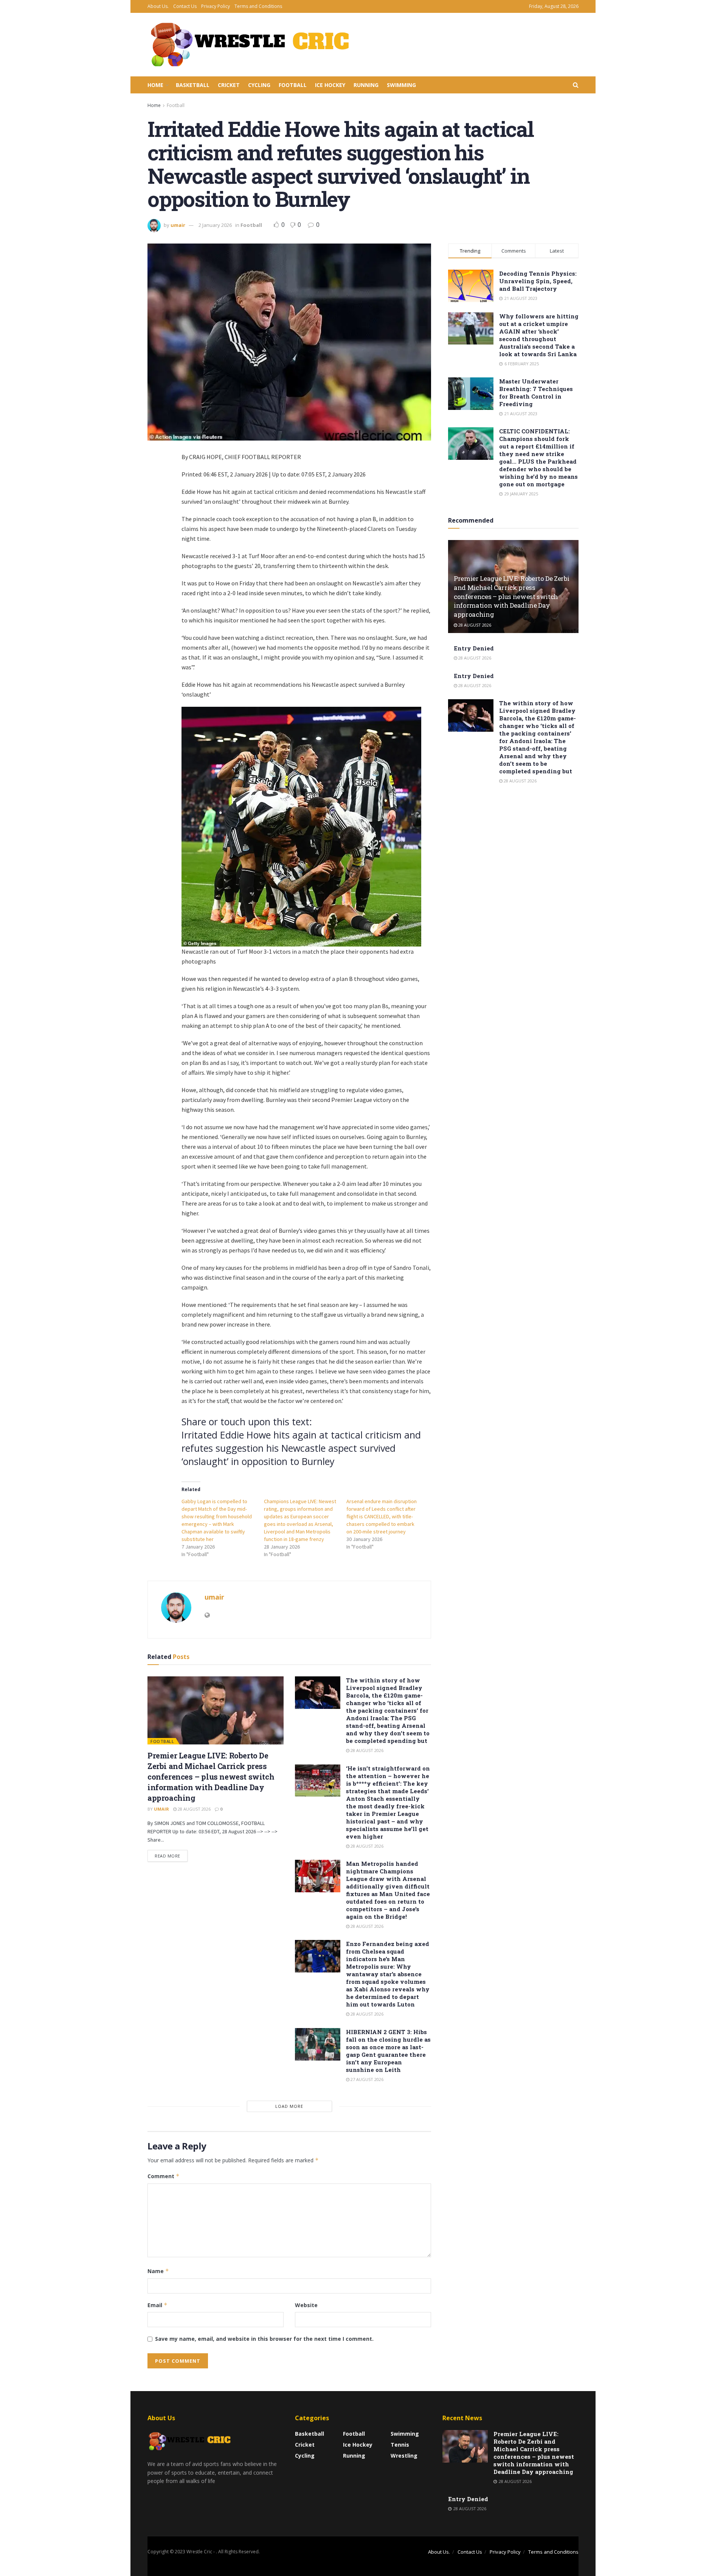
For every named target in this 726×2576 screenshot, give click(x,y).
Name (158, 2271)
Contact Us (185, 6)
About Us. (158, 6)
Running (366, 85)
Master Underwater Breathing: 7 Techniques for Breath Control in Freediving (536, 393)
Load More (289, 2106)
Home (155, 85)
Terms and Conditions (258, 6)
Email (157, 2305)
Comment (164, 2176)
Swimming (401, 85)
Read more (168, 1856)
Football (293, 85)
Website (306, 2305)
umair (178, 225)
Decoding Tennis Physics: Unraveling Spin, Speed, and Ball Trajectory (538, 281)
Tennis (400, 2445)
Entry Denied (474, 648)
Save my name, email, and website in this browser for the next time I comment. (264, 2339)
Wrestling (404, 2456)
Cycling (259, 85)
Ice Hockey (330, 85)
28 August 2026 (194, 1809)
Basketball (193, 85)
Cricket (229, 85)
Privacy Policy (216, 6)
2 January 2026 (215, 225)
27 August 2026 (366, 2079)
